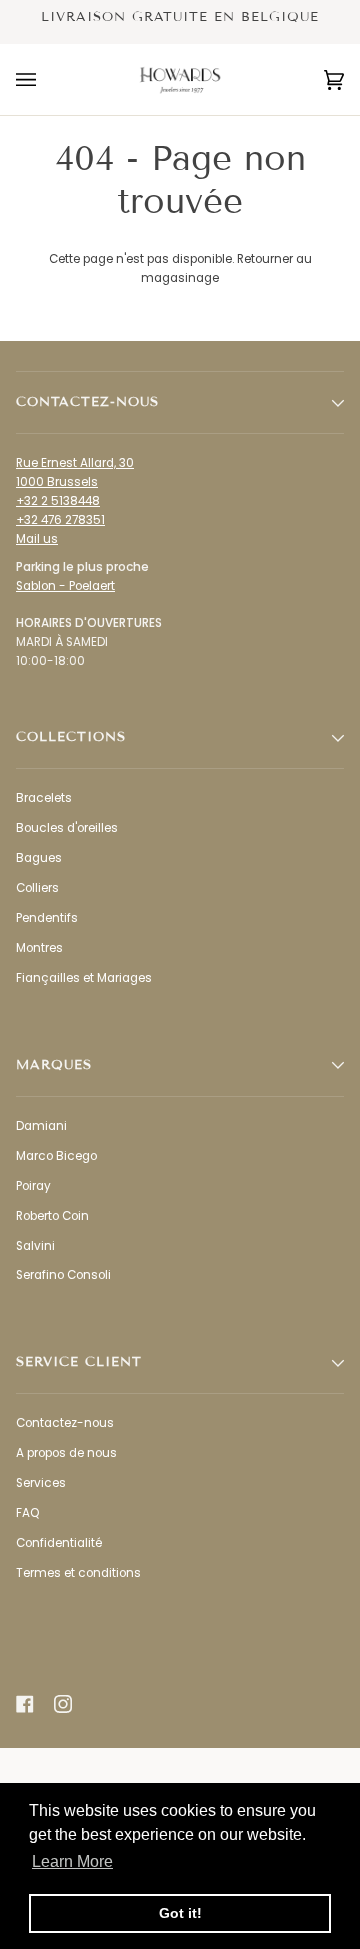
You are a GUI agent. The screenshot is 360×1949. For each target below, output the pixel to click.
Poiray (33, 1186)
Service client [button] (79, 1362)
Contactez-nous (65, 1423)
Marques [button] (54, 1065)
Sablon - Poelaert (65, 586)
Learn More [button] (72, 1861)
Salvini (35, 1246)
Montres (39, 948)
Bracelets (44, 798)
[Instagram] (63, 1704)
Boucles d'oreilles (67, 828)
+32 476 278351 (60, 520)
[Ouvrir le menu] (46, 79)
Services (41, 1483)
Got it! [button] (180, 1913)
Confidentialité (59, 1543)
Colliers (37, 888)
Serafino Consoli (63, 1275)
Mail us (37, 539)
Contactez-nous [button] (87, 402)
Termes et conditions (78, 1573)
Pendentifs (47, 918)
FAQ (27, 1513)
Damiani (41, 1126)
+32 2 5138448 (58, 501)
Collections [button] (71, 737)
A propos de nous (66, 1453)
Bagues (39, 858)
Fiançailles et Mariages (84, 978)
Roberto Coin (52, 1216)
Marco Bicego (56, 1156)
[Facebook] (25, 1704)
